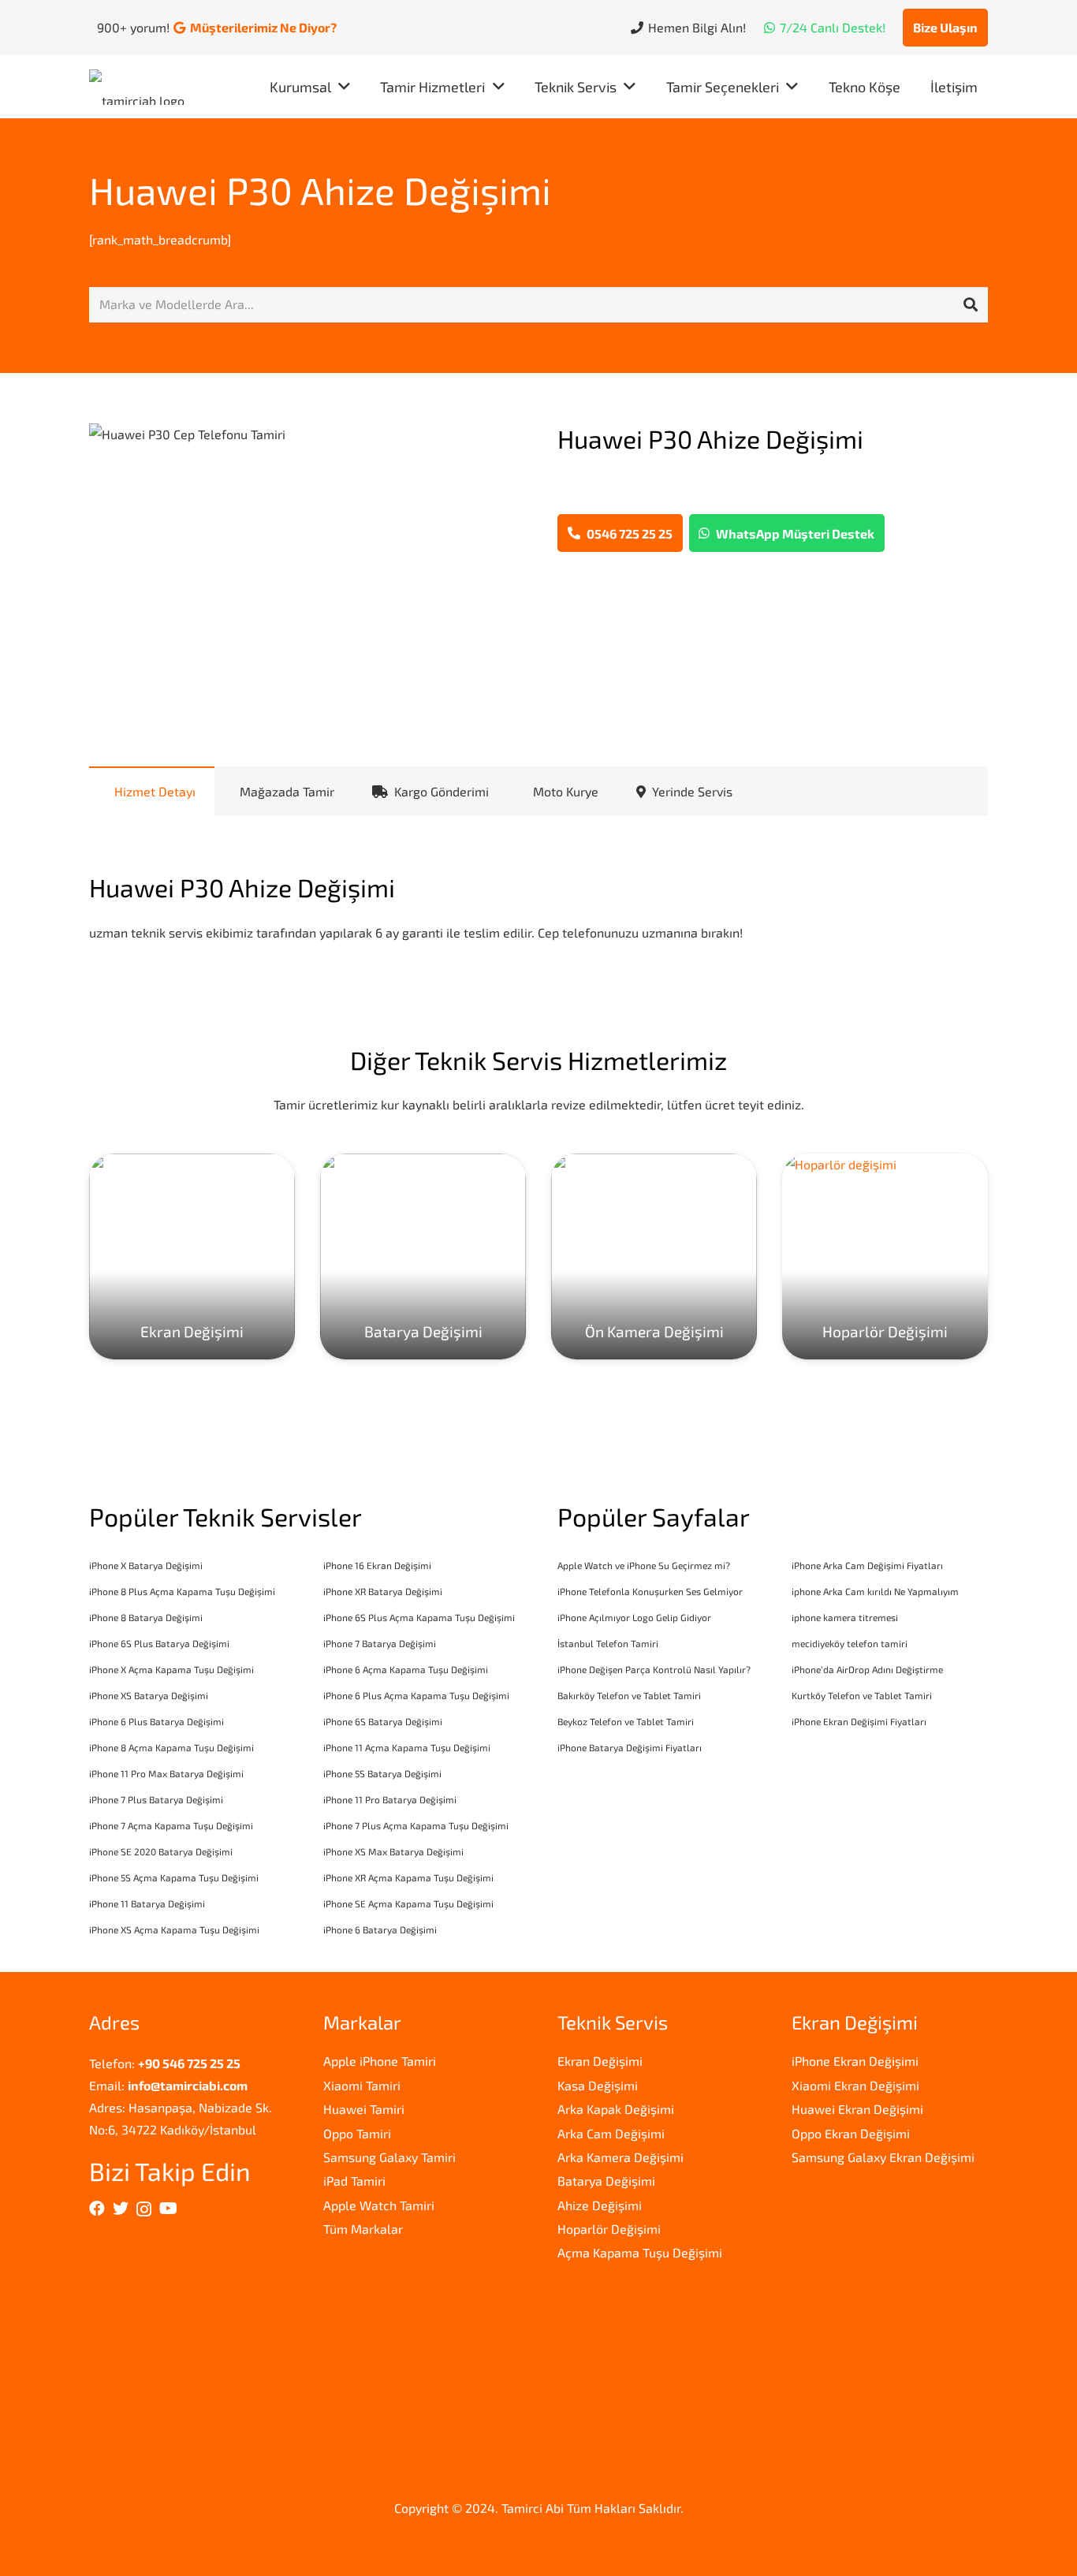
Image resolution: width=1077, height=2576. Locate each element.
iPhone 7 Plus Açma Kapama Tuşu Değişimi (416, 1825)
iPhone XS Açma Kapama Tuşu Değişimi (174, 1929)
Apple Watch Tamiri (379, 2205)
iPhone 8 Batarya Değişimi (146, 1617)
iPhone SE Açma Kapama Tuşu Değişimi (408, 1903)
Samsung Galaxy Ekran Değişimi (883, 2157)
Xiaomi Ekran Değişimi (855, 2085)
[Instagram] (144, 2209)
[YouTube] (168, 2209)
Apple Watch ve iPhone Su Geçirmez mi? (644, 1565)
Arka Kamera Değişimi (620, 2157)
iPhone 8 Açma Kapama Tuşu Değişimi (171, 1747)
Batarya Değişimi (606, 2181)
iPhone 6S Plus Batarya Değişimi (159, 1643)
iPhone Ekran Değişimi (855, 2061)
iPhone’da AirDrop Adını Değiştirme (867, 1669)
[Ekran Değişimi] (192, 1256)
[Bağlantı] (141, 87)
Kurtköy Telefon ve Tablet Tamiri (862, 1695)
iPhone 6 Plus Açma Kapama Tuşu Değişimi (416, 1695)
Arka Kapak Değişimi (616, 2109)
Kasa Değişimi (598, 2085)
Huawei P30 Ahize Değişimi (320, 190)
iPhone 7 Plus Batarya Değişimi (156, 1799)
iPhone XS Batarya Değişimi (149, 1695)
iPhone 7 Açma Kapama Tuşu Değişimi (171, 1825)
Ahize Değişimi (600, 2205)
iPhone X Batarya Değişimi (146, 1565)
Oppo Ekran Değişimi (851, 2133)
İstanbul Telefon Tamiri (608, 1643)
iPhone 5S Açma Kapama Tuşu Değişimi (174, 1877)
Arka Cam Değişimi (611, 2133)
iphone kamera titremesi (845, 1617)
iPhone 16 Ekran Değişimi (377, 1565)
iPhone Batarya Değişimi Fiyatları (630, 1747)
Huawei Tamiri (364, 2109)
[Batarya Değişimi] (423, 1256)
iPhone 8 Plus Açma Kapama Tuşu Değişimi (182, 1591)
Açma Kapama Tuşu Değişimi (640, 2252)
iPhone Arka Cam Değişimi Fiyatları (867, 1565)
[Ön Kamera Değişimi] (654, 1256)
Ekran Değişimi (600, 2061)
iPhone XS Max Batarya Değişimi (393, 1851)
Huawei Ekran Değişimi (857, 2109)
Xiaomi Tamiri (362, 2085)
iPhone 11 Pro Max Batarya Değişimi (166, 1773)
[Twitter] (121, 2209)
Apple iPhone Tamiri (380, 2061)
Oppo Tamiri (357, 2133)
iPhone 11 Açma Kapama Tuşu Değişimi (407, 1747)
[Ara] (971, 305)
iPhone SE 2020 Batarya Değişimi (161, 1851)
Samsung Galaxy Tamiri (389, 2157)
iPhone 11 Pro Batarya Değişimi (390, 1799)
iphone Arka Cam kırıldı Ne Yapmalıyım (875, 1591)
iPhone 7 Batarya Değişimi (380, 1643)
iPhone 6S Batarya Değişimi (383, 1721)
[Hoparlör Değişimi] (885, 1256)
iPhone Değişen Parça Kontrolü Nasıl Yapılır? (654, 1669)
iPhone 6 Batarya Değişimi (380, 1929)
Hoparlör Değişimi (609, 2229)
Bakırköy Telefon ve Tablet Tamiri (629, 1695)
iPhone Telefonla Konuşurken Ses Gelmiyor (650, 1591)
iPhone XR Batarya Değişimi (383, 1591)
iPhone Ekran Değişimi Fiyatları (859, 1721)
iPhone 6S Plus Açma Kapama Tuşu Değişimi (419, 1617)
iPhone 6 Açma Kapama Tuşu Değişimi (406, 1669)
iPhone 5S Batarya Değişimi (382, 1773)
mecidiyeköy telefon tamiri (850, 1643)
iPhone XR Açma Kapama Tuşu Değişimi (408, 1877)
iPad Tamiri (354, 2181)
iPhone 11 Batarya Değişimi (147, 1903)
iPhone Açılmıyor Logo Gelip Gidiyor (634, 1617)
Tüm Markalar (363, 2229)
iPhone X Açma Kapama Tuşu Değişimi (171, 1669)
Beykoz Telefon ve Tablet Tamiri (626, 1721)
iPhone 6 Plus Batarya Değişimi (157, 1721)
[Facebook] (97, 2209)
